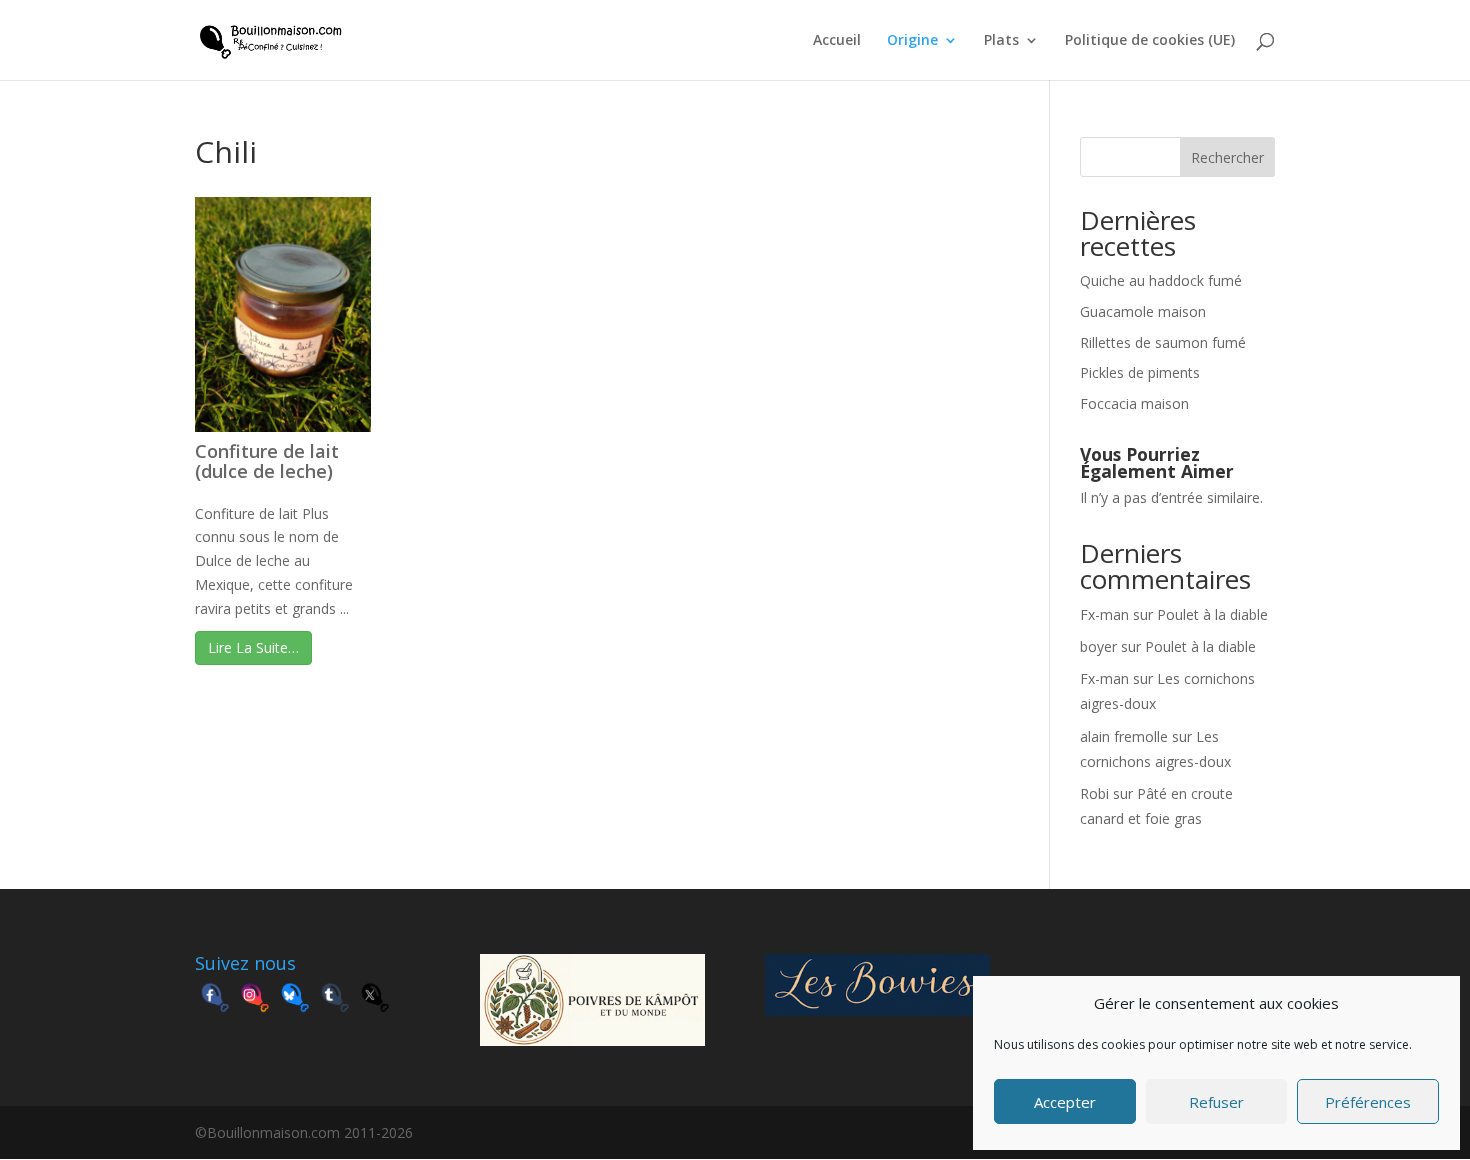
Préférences (1368, 1102)
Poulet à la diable (1212, 614)
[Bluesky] (295, 1000)
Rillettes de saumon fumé (1163, 342)
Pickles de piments (1140, 372)
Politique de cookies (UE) (1150, 41)
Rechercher (1227, 157)
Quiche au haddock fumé (1161, 280)
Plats (1001, 41)
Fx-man (1104, 614)
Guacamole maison (1143, 311)
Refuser (1216, 1102)
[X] (375, 1000)
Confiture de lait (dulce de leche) (267, 461)
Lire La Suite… (253, 647)
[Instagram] (255, 1000)
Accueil (837, 41)
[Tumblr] (335, 1000)
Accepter (1065, 1102)
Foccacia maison (1134, 403)
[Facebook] (215, 1000)
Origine (912, 41)
